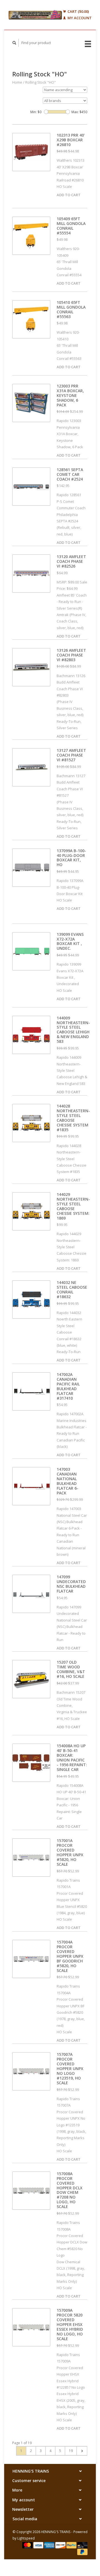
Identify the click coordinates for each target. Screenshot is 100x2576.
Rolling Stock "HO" (41, 82)
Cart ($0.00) (78, 11)
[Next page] (82, 2451)
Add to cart (69, 195)
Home (17, 82)
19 (71, 2451)
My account (79, 18)
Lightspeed (26, 2538)
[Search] (14, 43)
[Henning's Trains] (35, 15)
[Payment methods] (28, 2545)
